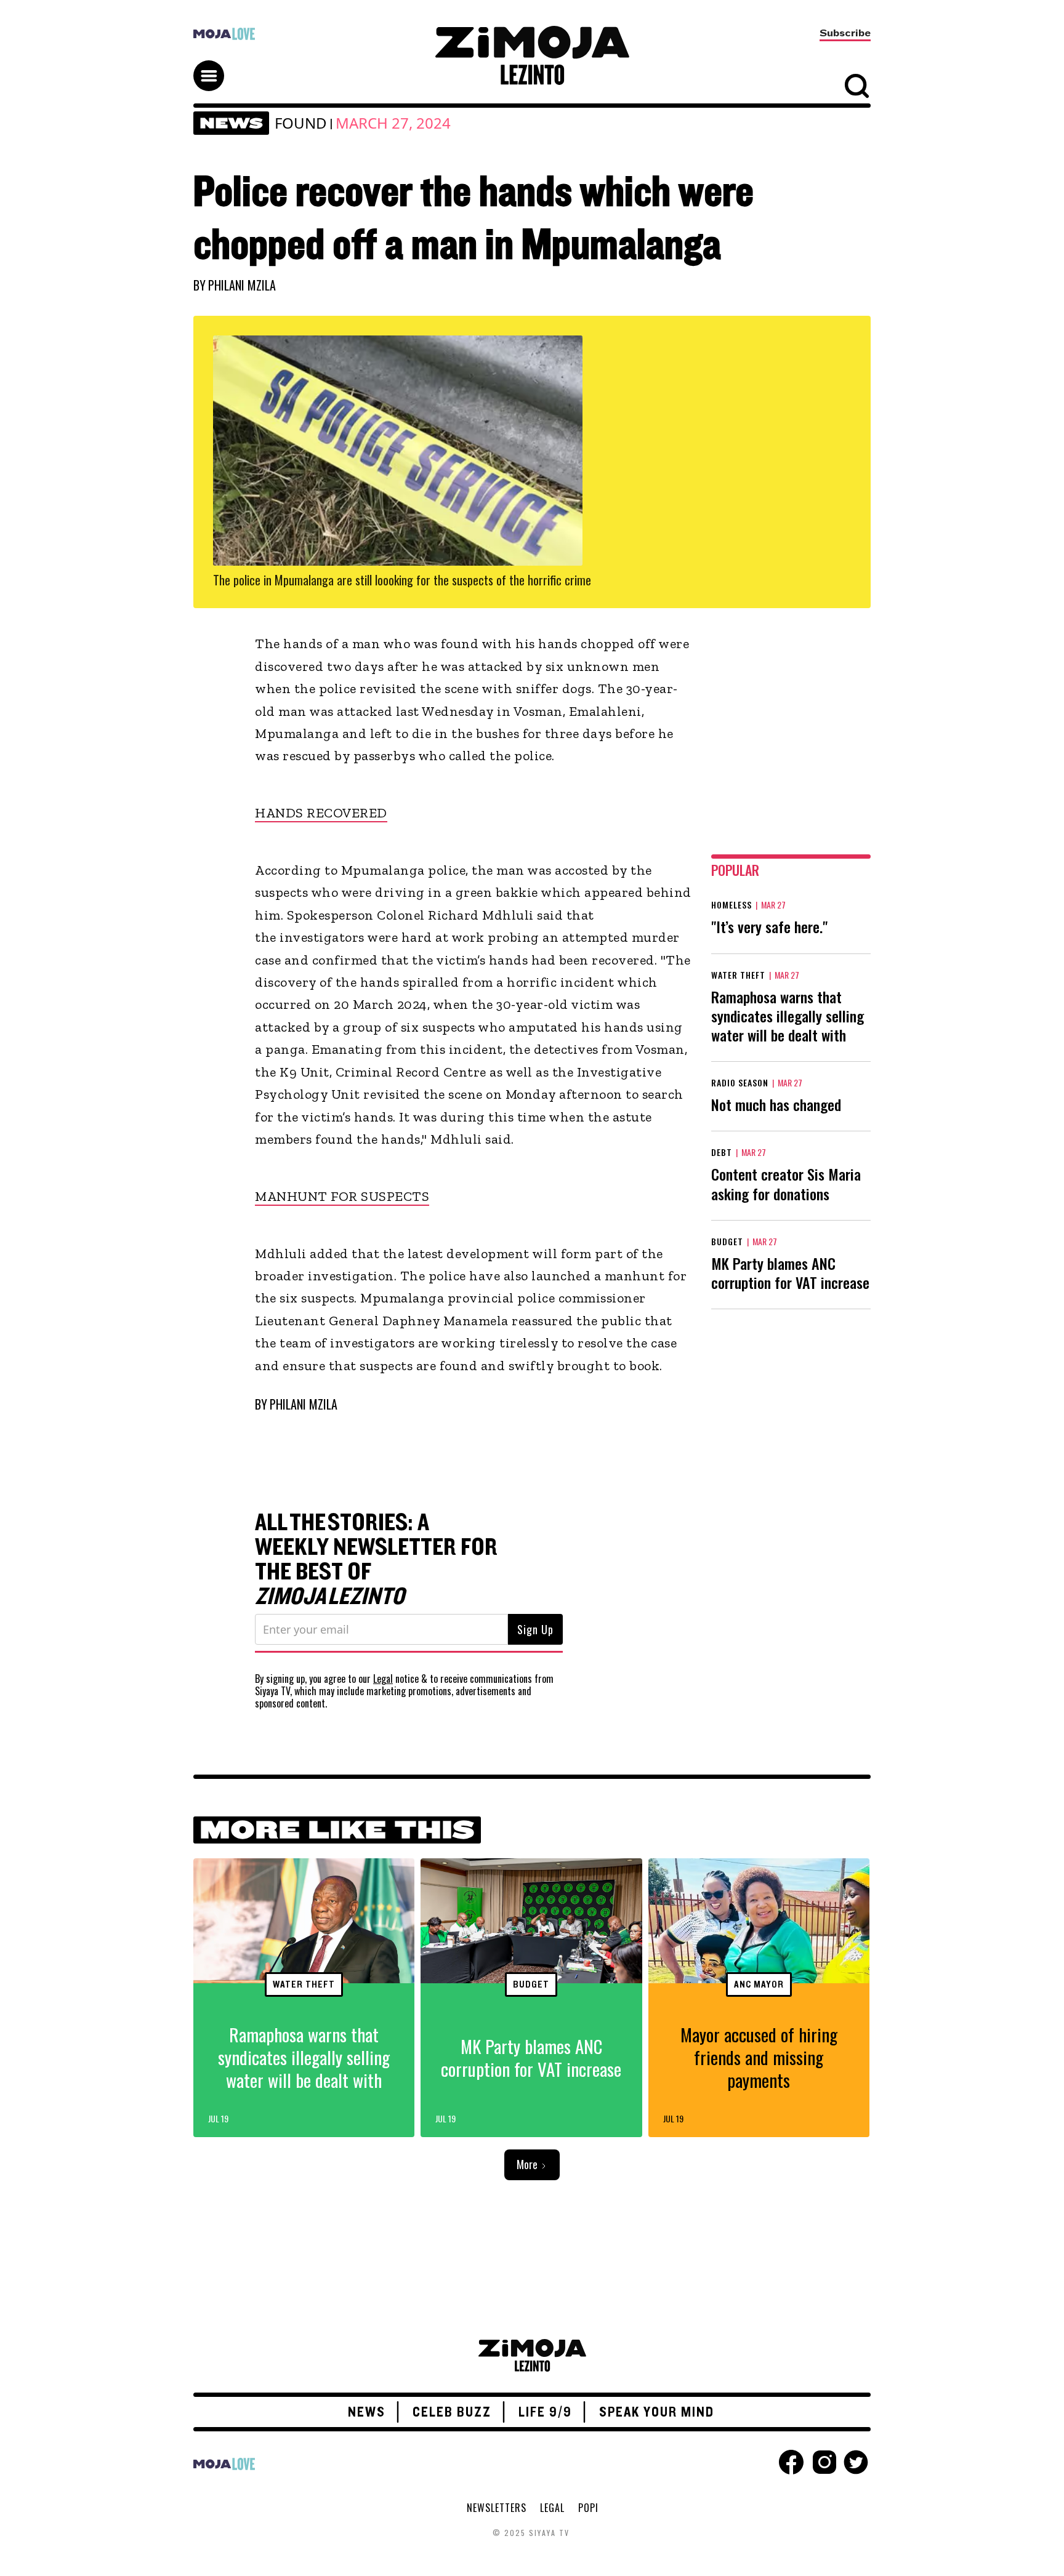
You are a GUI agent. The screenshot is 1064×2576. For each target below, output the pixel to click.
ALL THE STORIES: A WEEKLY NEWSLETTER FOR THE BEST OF (376, 1560)
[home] (532, 55)
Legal (383, 1679)
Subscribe (845, 33)
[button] (214, 65)
